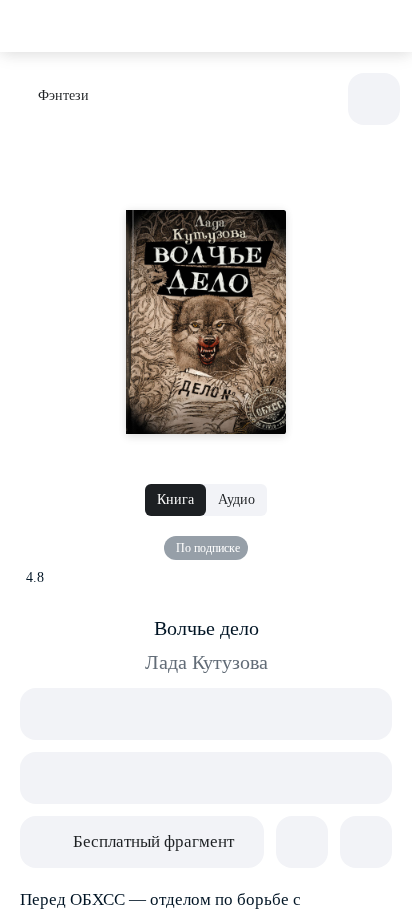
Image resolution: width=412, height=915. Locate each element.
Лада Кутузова (206, 662)
